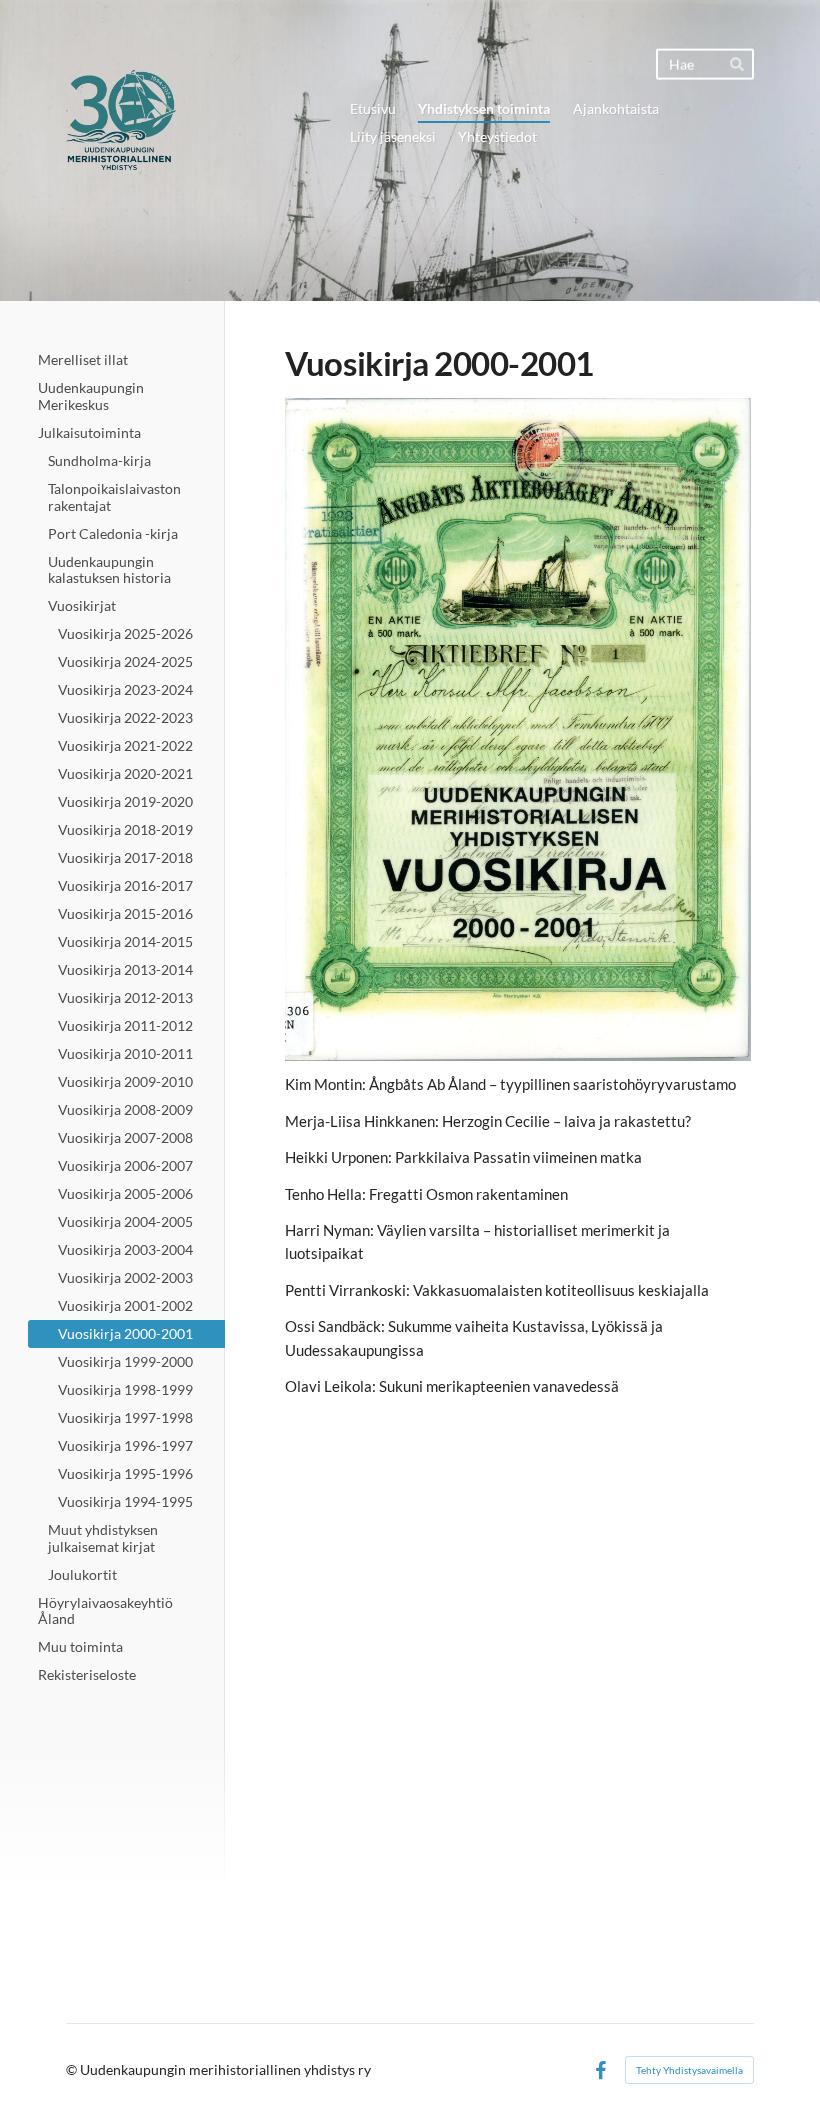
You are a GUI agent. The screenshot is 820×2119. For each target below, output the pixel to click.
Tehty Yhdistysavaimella (689, 2070)
